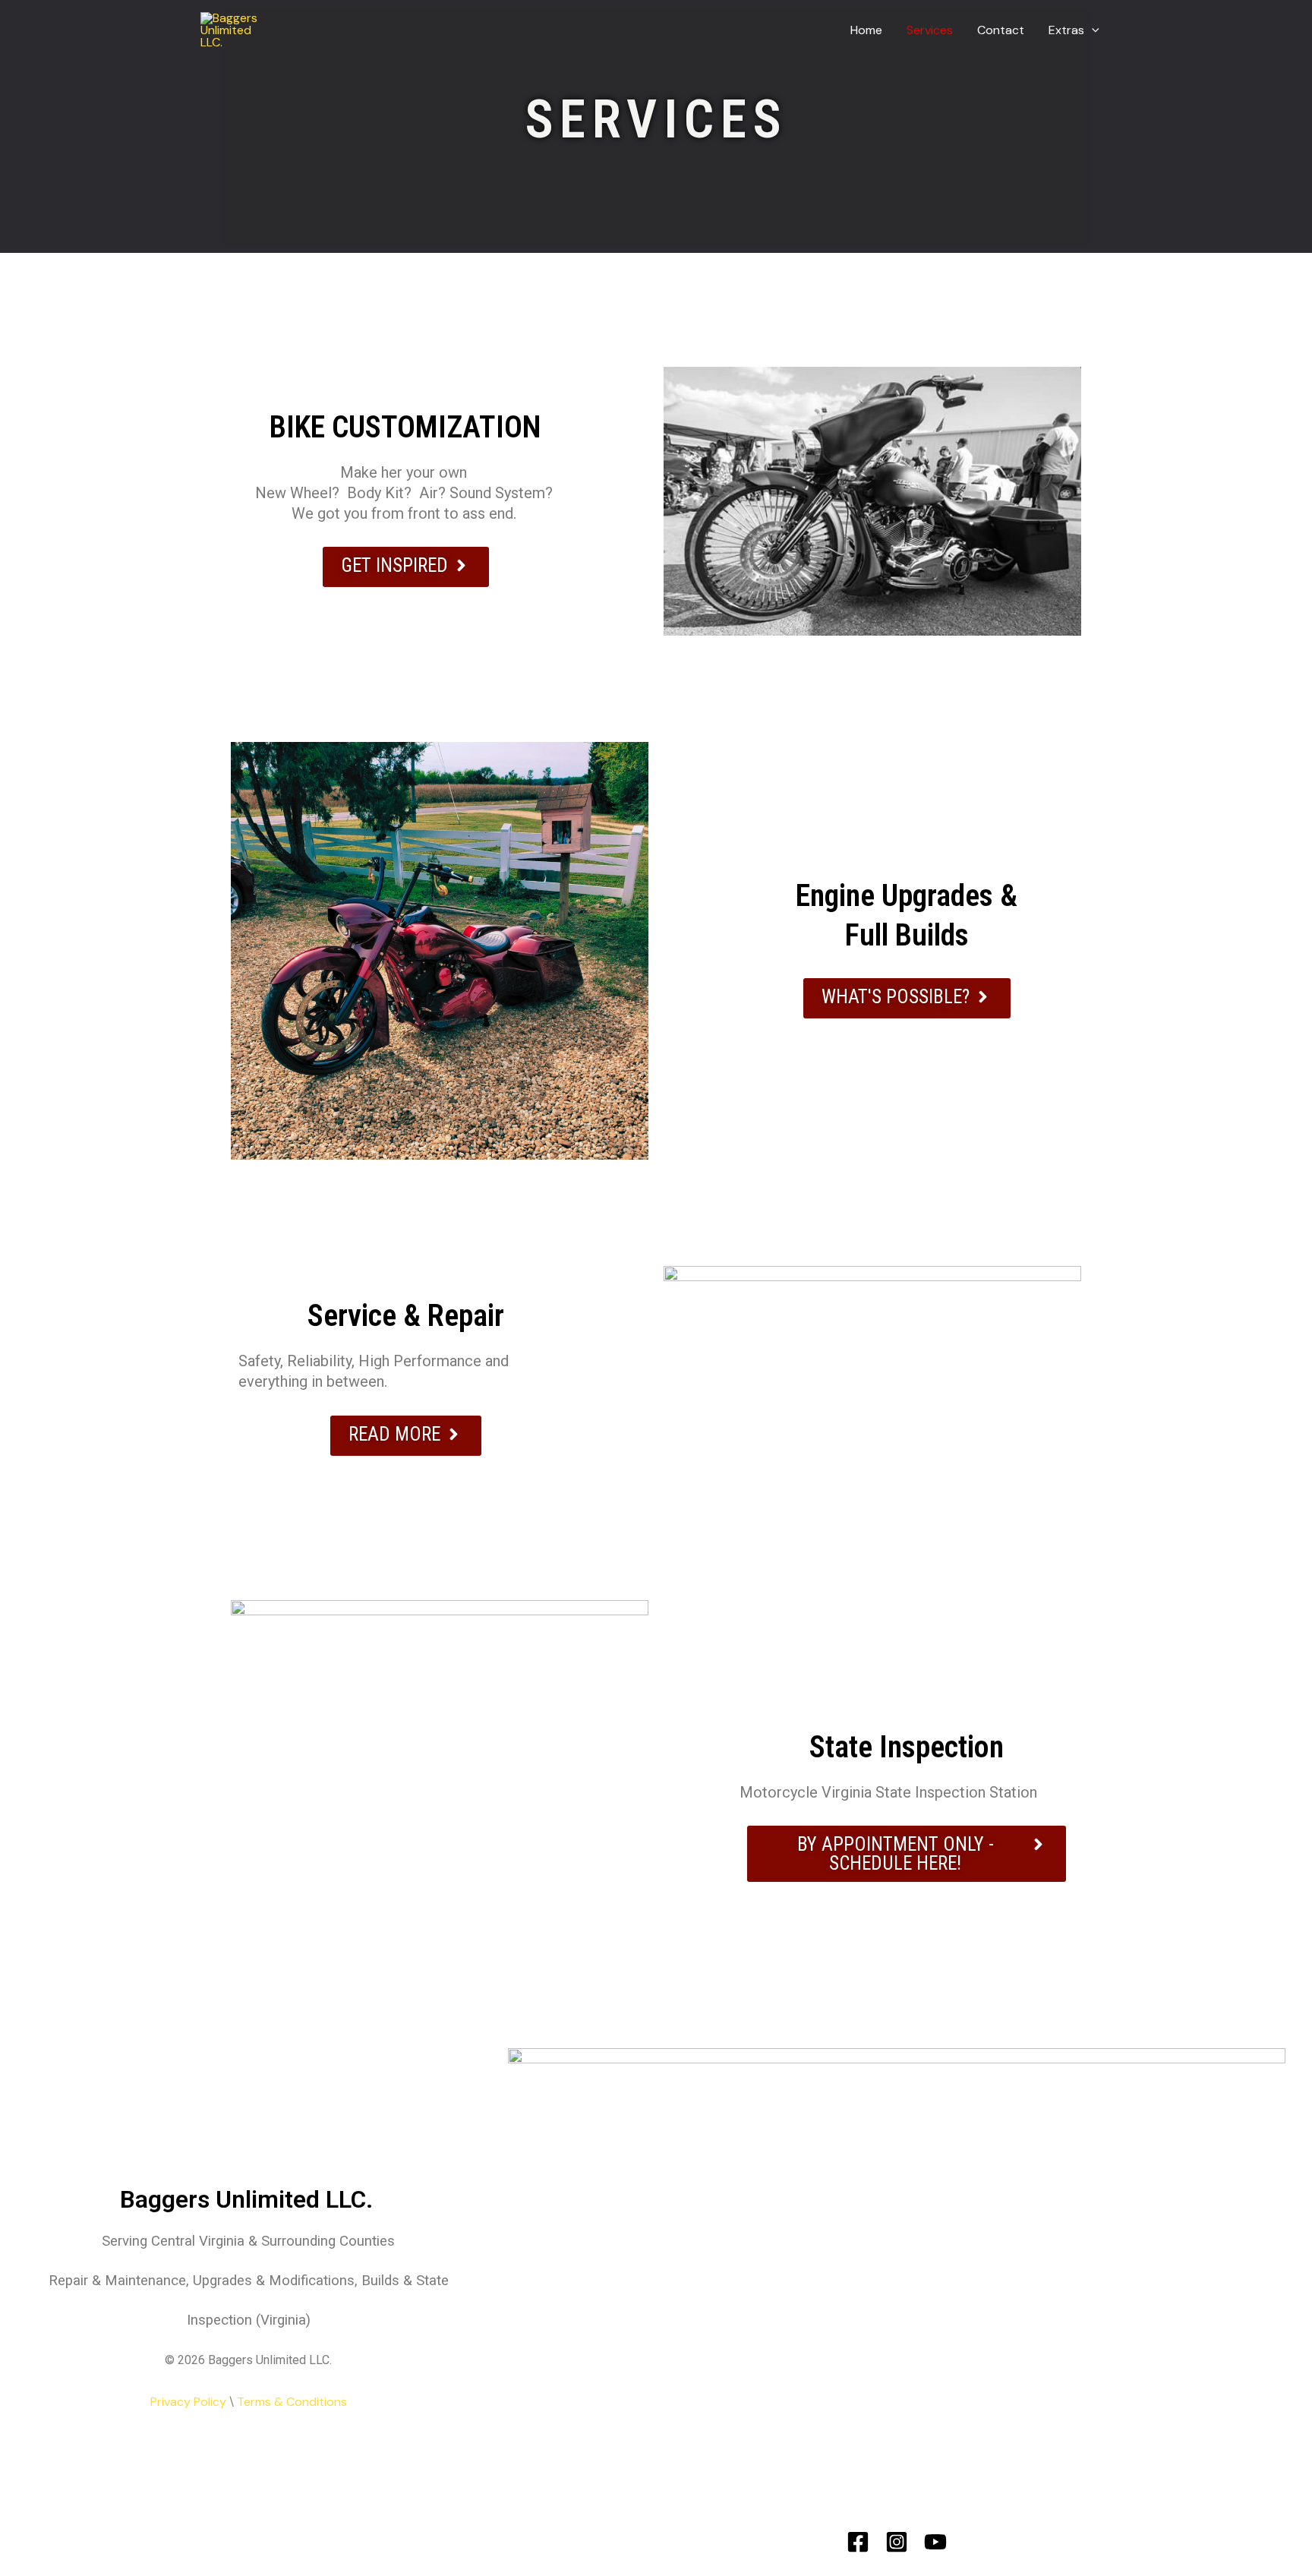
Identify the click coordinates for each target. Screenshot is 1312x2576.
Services (930, 30)
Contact (1001, 30)
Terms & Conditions (292, 2402)
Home (866, 30)
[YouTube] (935, 2542)
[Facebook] (858, 2542)
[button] (1092, 30)
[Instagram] (897, 2542)
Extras (1066, 30)
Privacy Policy (188, 2402)
